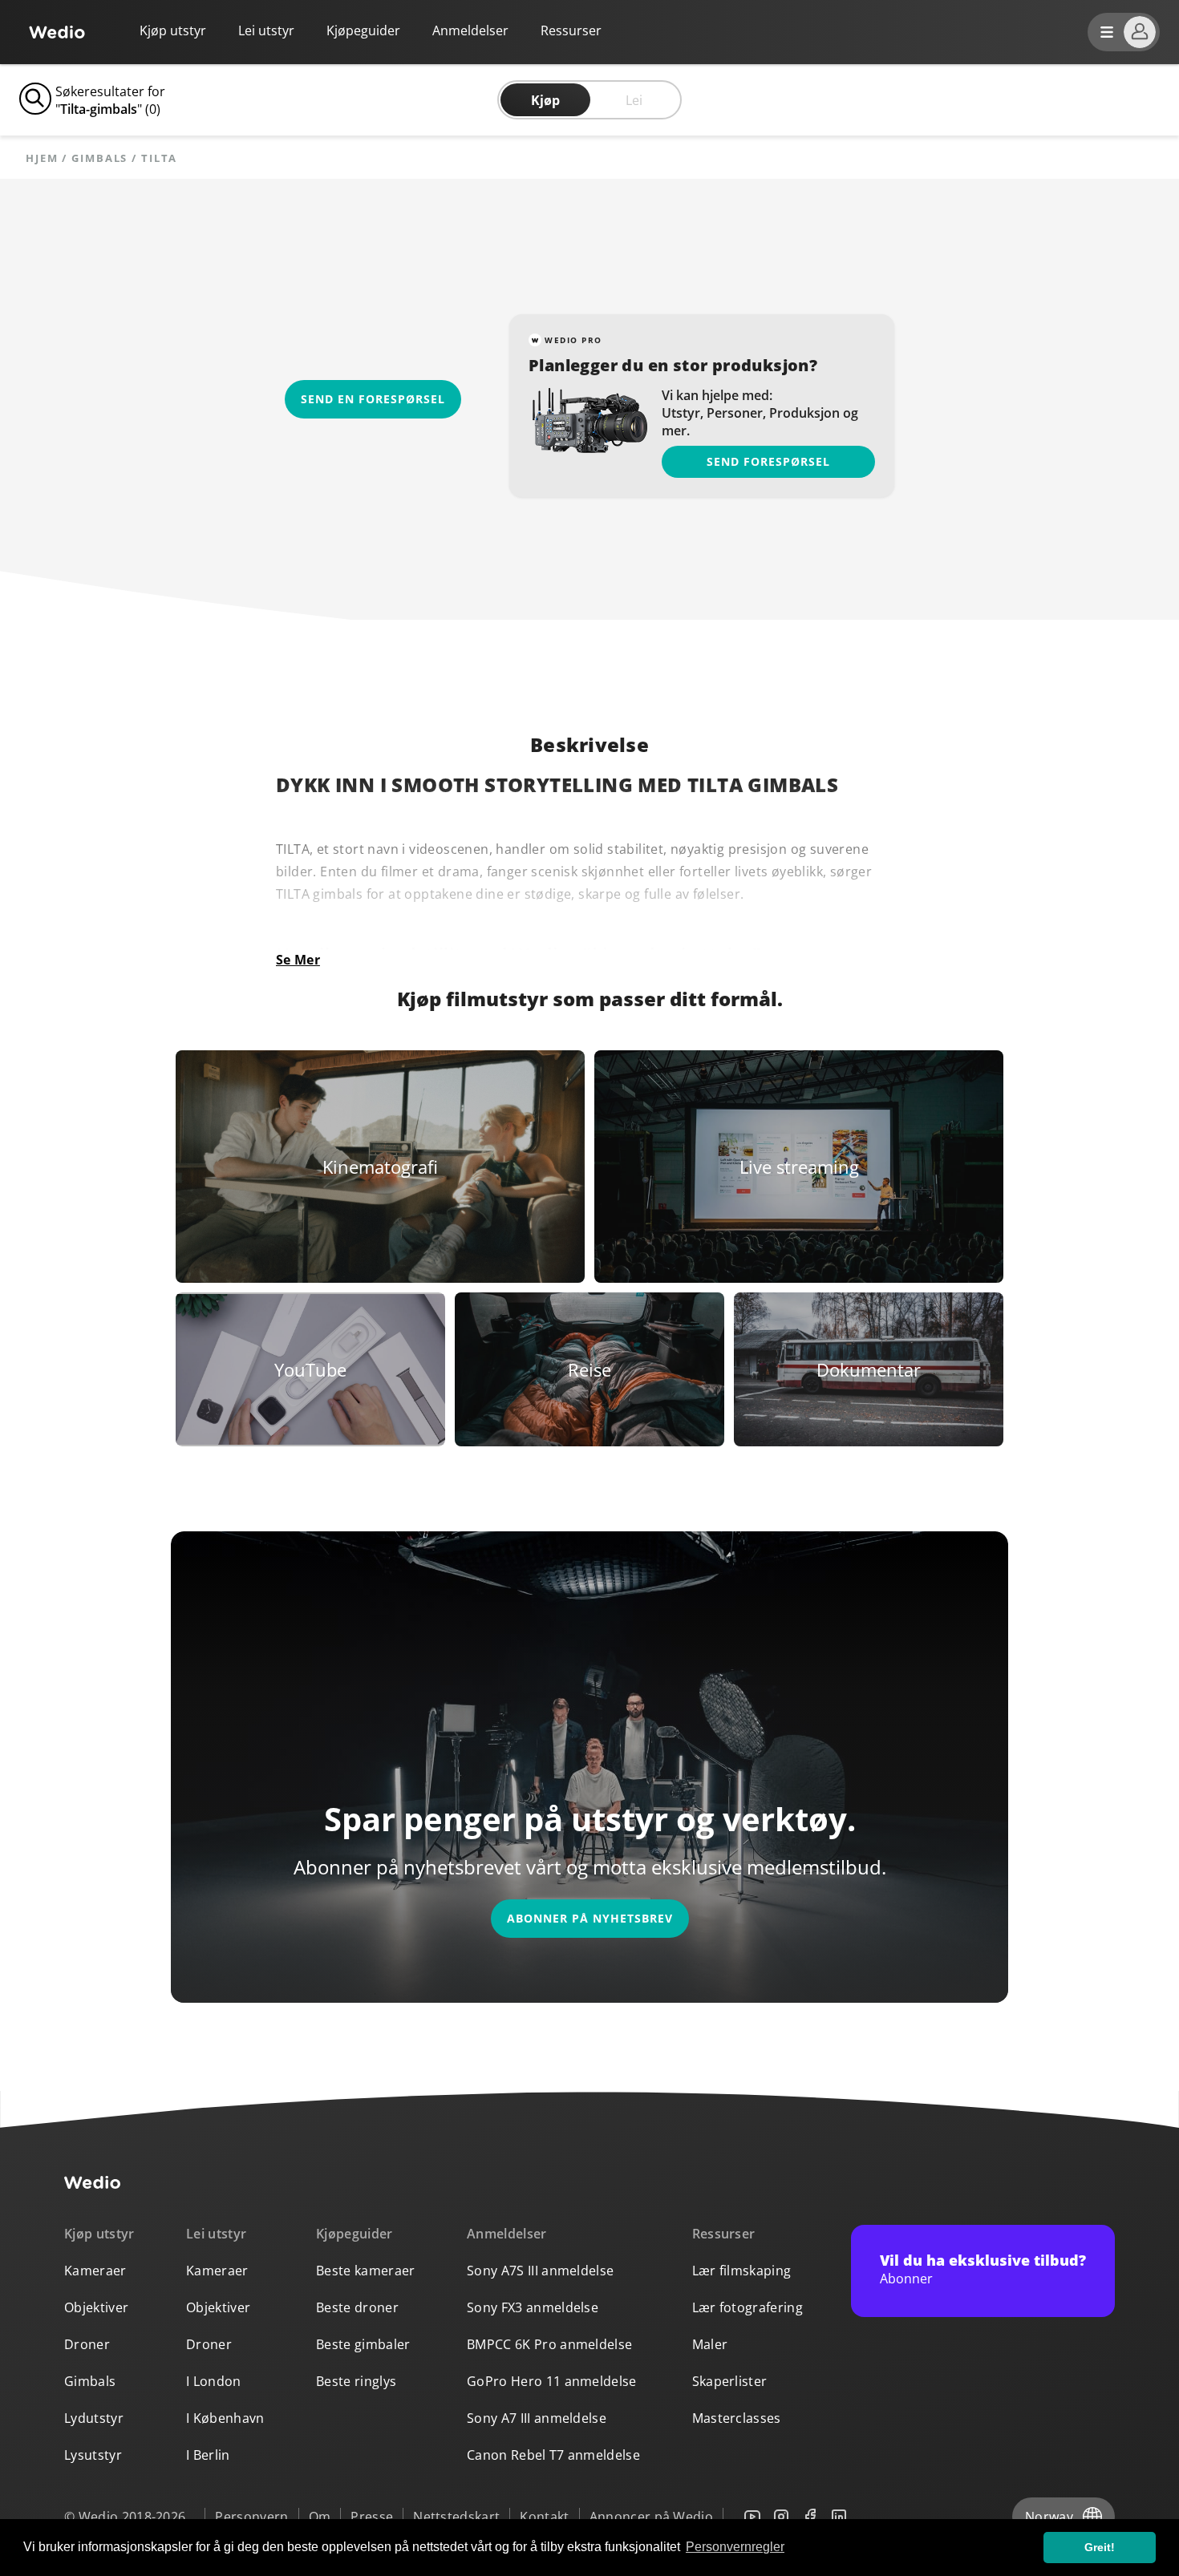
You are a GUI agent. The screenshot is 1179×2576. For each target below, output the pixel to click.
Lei (634, 100)
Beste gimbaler (363, 2344)
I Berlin (208, 2455)
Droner (87, 2344)
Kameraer (95, 2271)
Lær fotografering (748, 2307)
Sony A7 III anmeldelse (537, 2418)
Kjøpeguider (363, 30)
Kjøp (545, 100)
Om (320, 2517)
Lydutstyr (94, 2418)
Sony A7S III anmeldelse (540, 2271)
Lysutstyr (93, 2455)
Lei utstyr (266, 30)
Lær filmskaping (742, 2271)
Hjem (42, 158)
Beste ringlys (356, 2381)
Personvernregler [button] (735, 2547)
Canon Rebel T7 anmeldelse (553, 2455)
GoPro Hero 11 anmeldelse (552, 2381)
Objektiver (96, 2307)
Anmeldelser (470, 30)
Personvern (251, 2517)
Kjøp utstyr (173, 30)
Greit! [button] (1100, 2547)
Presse (372, 2517)
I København (225, 2418)
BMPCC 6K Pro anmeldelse (549, 2344)
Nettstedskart (456, 2517)
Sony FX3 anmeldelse (533, 2307)
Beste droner (357, 2307)
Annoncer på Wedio (651, 2517)
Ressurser (724, 2234)
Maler (710, 2344)
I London (214, 2381)
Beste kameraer (365, 2271)
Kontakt (544, 2517)
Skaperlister (730, 2381)
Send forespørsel (768, 461)
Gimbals (99, 158)
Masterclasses (737, 2418)
